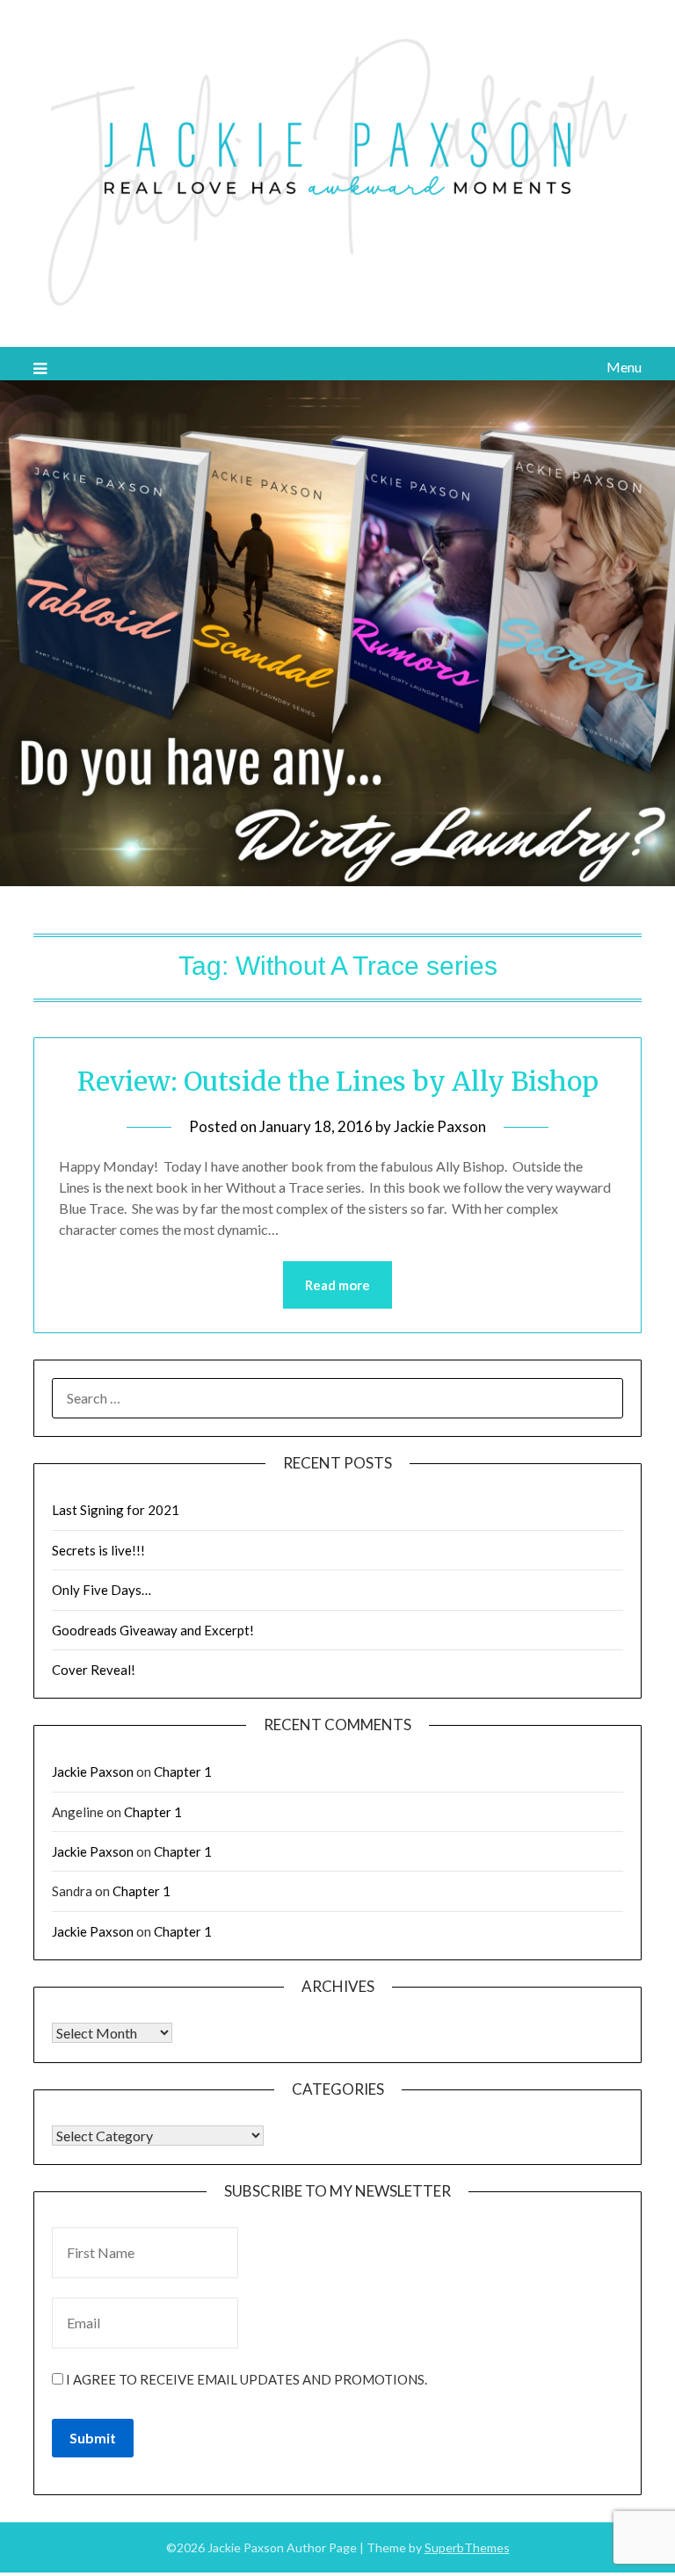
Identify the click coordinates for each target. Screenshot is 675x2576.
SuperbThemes (467, 2547)
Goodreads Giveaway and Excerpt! (153, 1630)
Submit (93, 2438)
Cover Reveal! (94, 1670)
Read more (337, 1285)
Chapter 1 (183, 1771)
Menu (624, 367)
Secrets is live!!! (98, 1550)
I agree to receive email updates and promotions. (245, 2379)
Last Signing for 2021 (116, 1510)
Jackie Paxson (440, 1126)
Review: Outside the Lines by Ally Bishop (338, 1081)
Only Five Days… (102, 1590)
